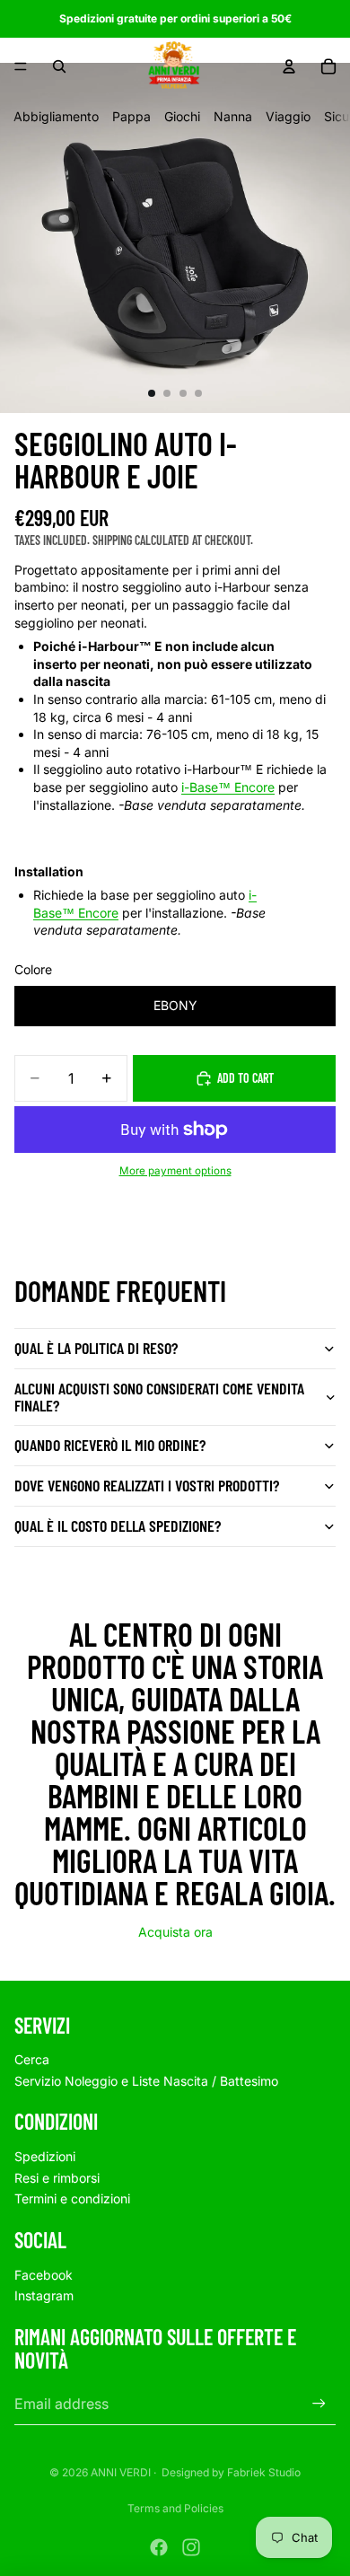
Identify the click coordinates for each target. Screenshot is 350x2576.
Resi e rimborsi (57, 2178)
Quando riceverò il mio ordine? (110, 1445)
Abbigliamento (56, 116)
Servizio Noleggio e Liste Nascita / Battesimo (146, 2081)
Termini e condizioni (72, 2198)
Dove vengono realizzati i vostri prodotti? (147, 1485)
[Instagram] (191, 2547)
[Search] (59, 66)
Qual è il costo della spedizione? (118, 1525)
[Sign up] (319, 2404)
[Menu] (21, 66)
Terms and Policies (175, 2508)
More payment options (175, 1171)
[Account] (289, 66)
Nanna (233, 116)
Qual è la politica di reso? (96, 1348)
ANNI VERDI (121, 2472)
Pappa (131, 116)
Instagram (44, 2295)
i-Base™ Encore (228, 787)
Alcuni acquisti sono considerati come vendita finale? (159, 1397)
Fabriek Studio (264, 2472)
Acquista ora (175, 1932)
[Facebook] (159, 2547)
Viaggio (288, 116)
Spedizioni (45, 2156)
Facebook (44, 2275)
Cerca (32, 2059)
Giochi (182, 116)
